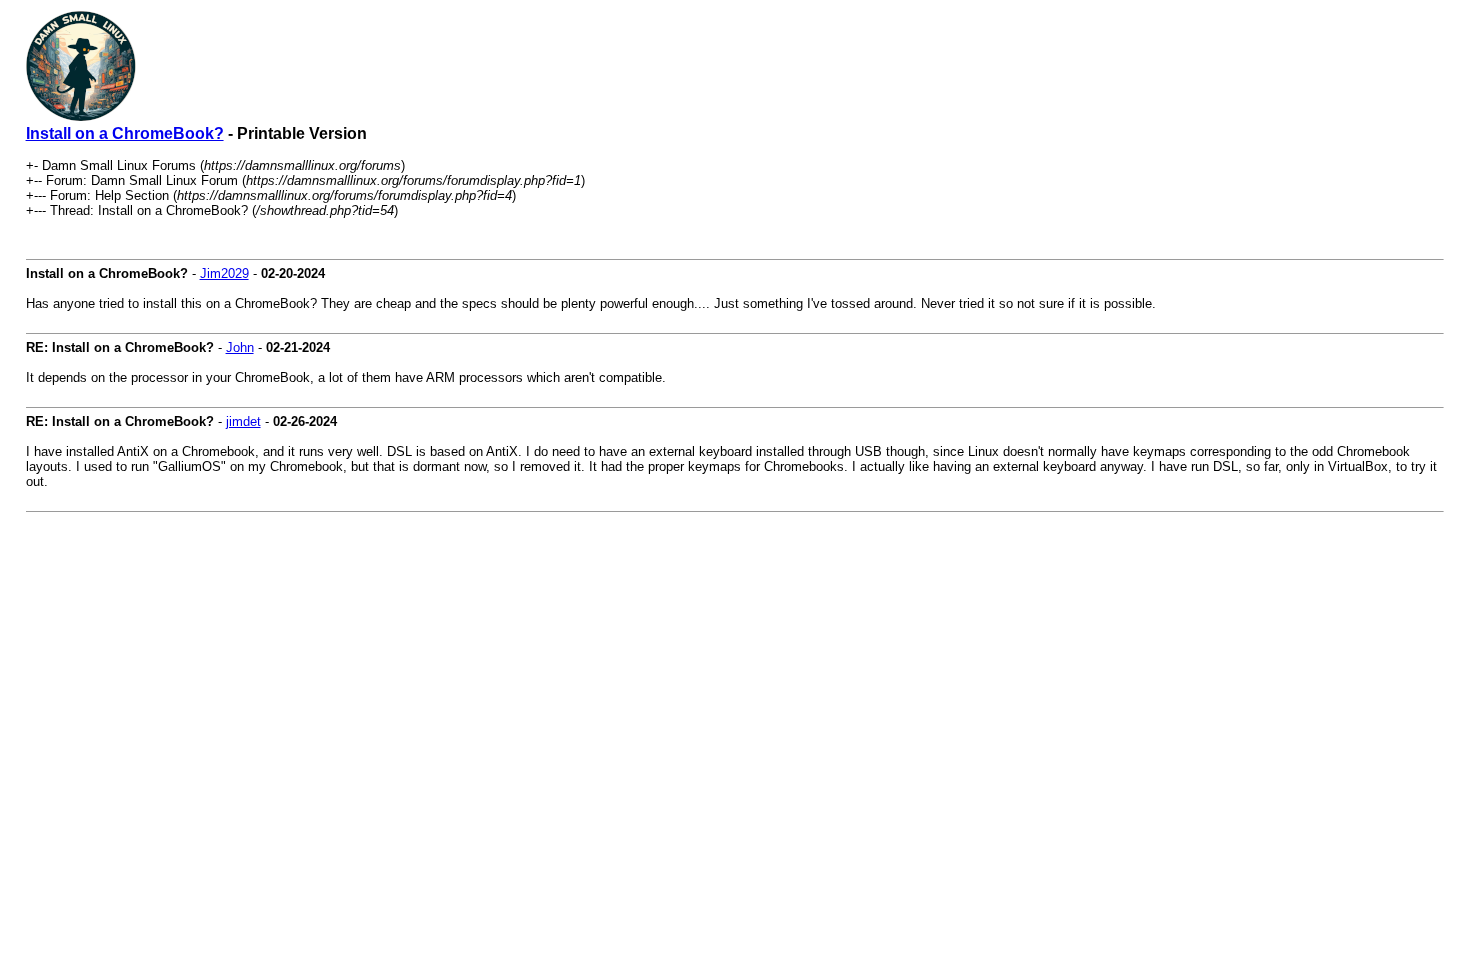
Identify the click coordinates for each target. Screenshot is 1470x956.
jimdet (243, 421)
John (240, 347)
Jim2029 (224, 273)
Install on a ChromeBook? (125, 133)
